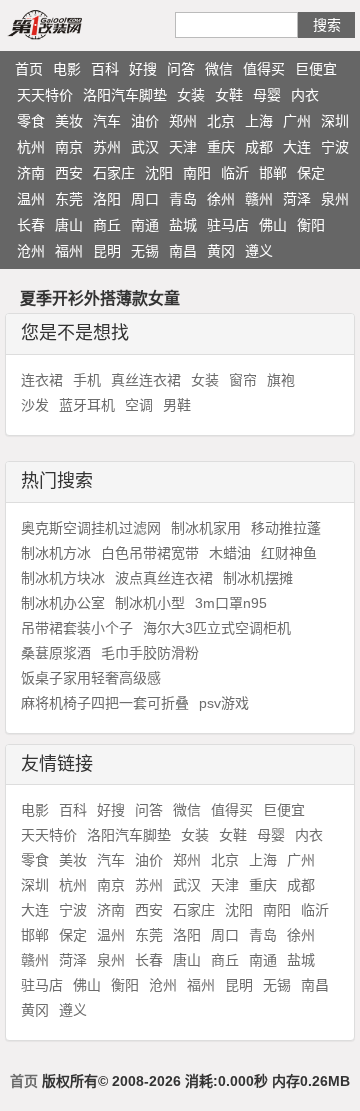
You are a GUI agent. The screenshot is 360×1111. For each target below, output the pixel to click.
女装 (191, 95)
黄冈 (221, 251)
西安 (69, 173)
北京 (221, 121)
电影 (67, 69)
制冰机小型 (150, 603)
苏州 (107, 147)
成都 (259, 147)
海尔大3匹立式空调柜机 (217, 628)
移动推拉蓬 (286, 528)
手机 (87, 380)
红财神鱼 (289, 553)
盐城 (183, 225)
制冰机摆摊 (258, 578)
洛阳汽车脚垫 (125, 95)
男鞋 (177, 405)
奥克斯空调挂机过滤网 (91, 528)
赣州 (259, 199)
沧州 (31, 251)
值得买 (264, 69)
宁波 (335, 147)
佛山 (273, 225)
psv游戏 (224, 703)
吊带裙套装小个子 (77, 628)
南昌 (183, 251)
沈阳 (159, 173)
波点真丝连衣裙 (164, 578)
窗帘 (243, 380)
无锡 (145, 251)
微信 (219, 69)
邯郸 (273, 173)
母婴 (267, 95)
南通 (145, 225)
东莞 (69, 199)
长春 (31, 225)
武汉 (145, 147)
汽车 (107, 121)
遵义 (259, 251)
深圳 (335, 121)
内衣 (305, 95)
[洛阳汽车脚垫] (68, 24)
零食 (31, 121)
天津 (183, 147)
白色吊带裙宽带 (150, 553)
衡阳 (311, 225)
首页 (29, 69)
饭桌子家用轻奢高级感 (91, 678)
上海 (259, 121)
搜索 (327, 25)
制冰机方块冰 (63, 578)
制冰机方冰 (56, 553)
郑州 (183, 121)
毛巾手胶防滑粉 (150, 653)
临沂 (235, 173)
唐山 (69, 225)
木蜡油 (230, 553)
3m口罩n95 (231, 603)
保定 (311, 173)
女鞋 (229, 95)
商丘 (107, 225)
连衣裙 (42, 380)
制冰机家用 (206, 528)
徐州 (221, 199)
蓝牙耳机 (87, 405)
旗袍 (281, 380)
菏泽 (297, 199)
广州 (297, 121)
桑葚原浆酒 (56, 653)
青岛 (183, 199)
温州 (31, 199)
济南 (31, 173)
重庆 (221, 147)
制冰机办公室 (63, 603)
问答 (181, 69)
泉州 (335, 199)
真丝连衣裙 (146, 380)
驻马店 (228, 225)
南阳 (197, 173)
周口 (145, 199)
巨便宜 (316, 69)
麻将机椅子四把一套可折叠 (105, 703)
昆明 (107, 251)
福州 (69, 251)
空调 (139, 405)
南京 (69, 147)
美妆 (69, 121)
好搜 (143, 69)
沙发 (35, 405)
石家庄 (114, 173)
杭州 (31, 147)
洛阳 (107, 199)
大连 (297, 147)
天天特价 (45, 95)
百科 (105, 69)
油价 (145, 121)
